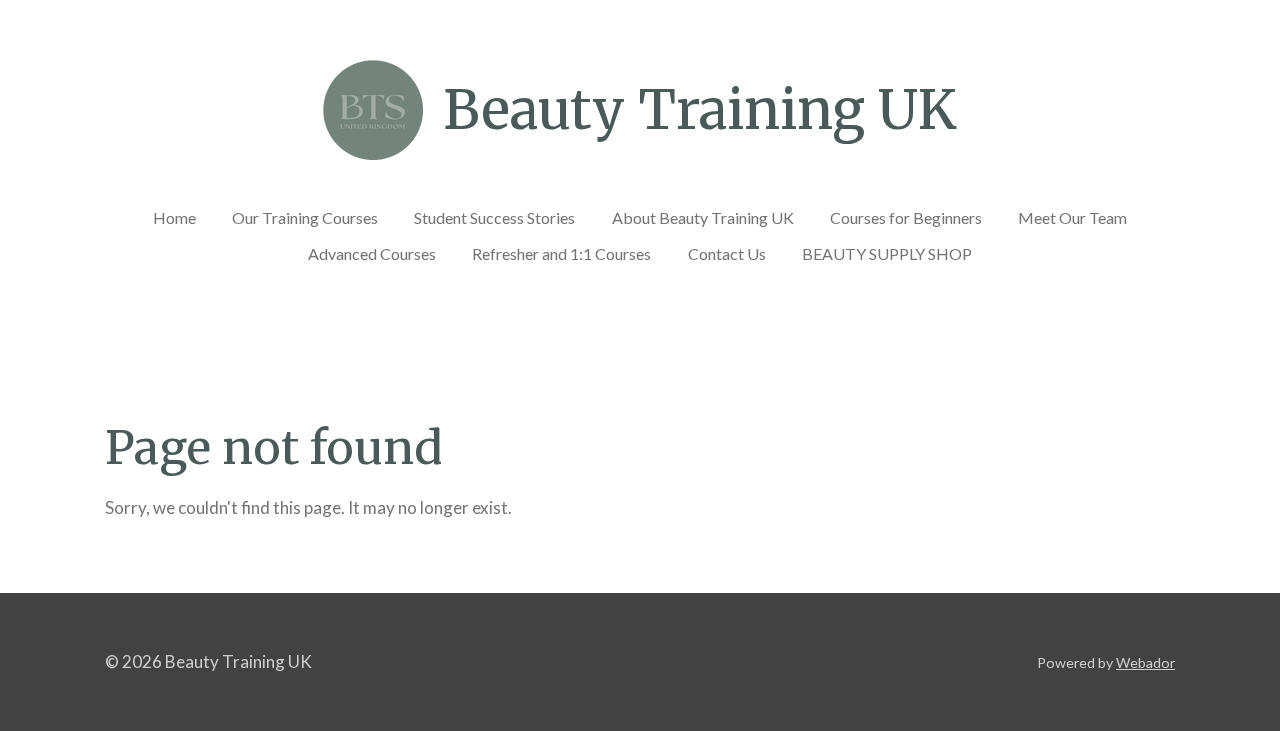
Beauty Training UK (700, 110)
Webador (1145, 662)
